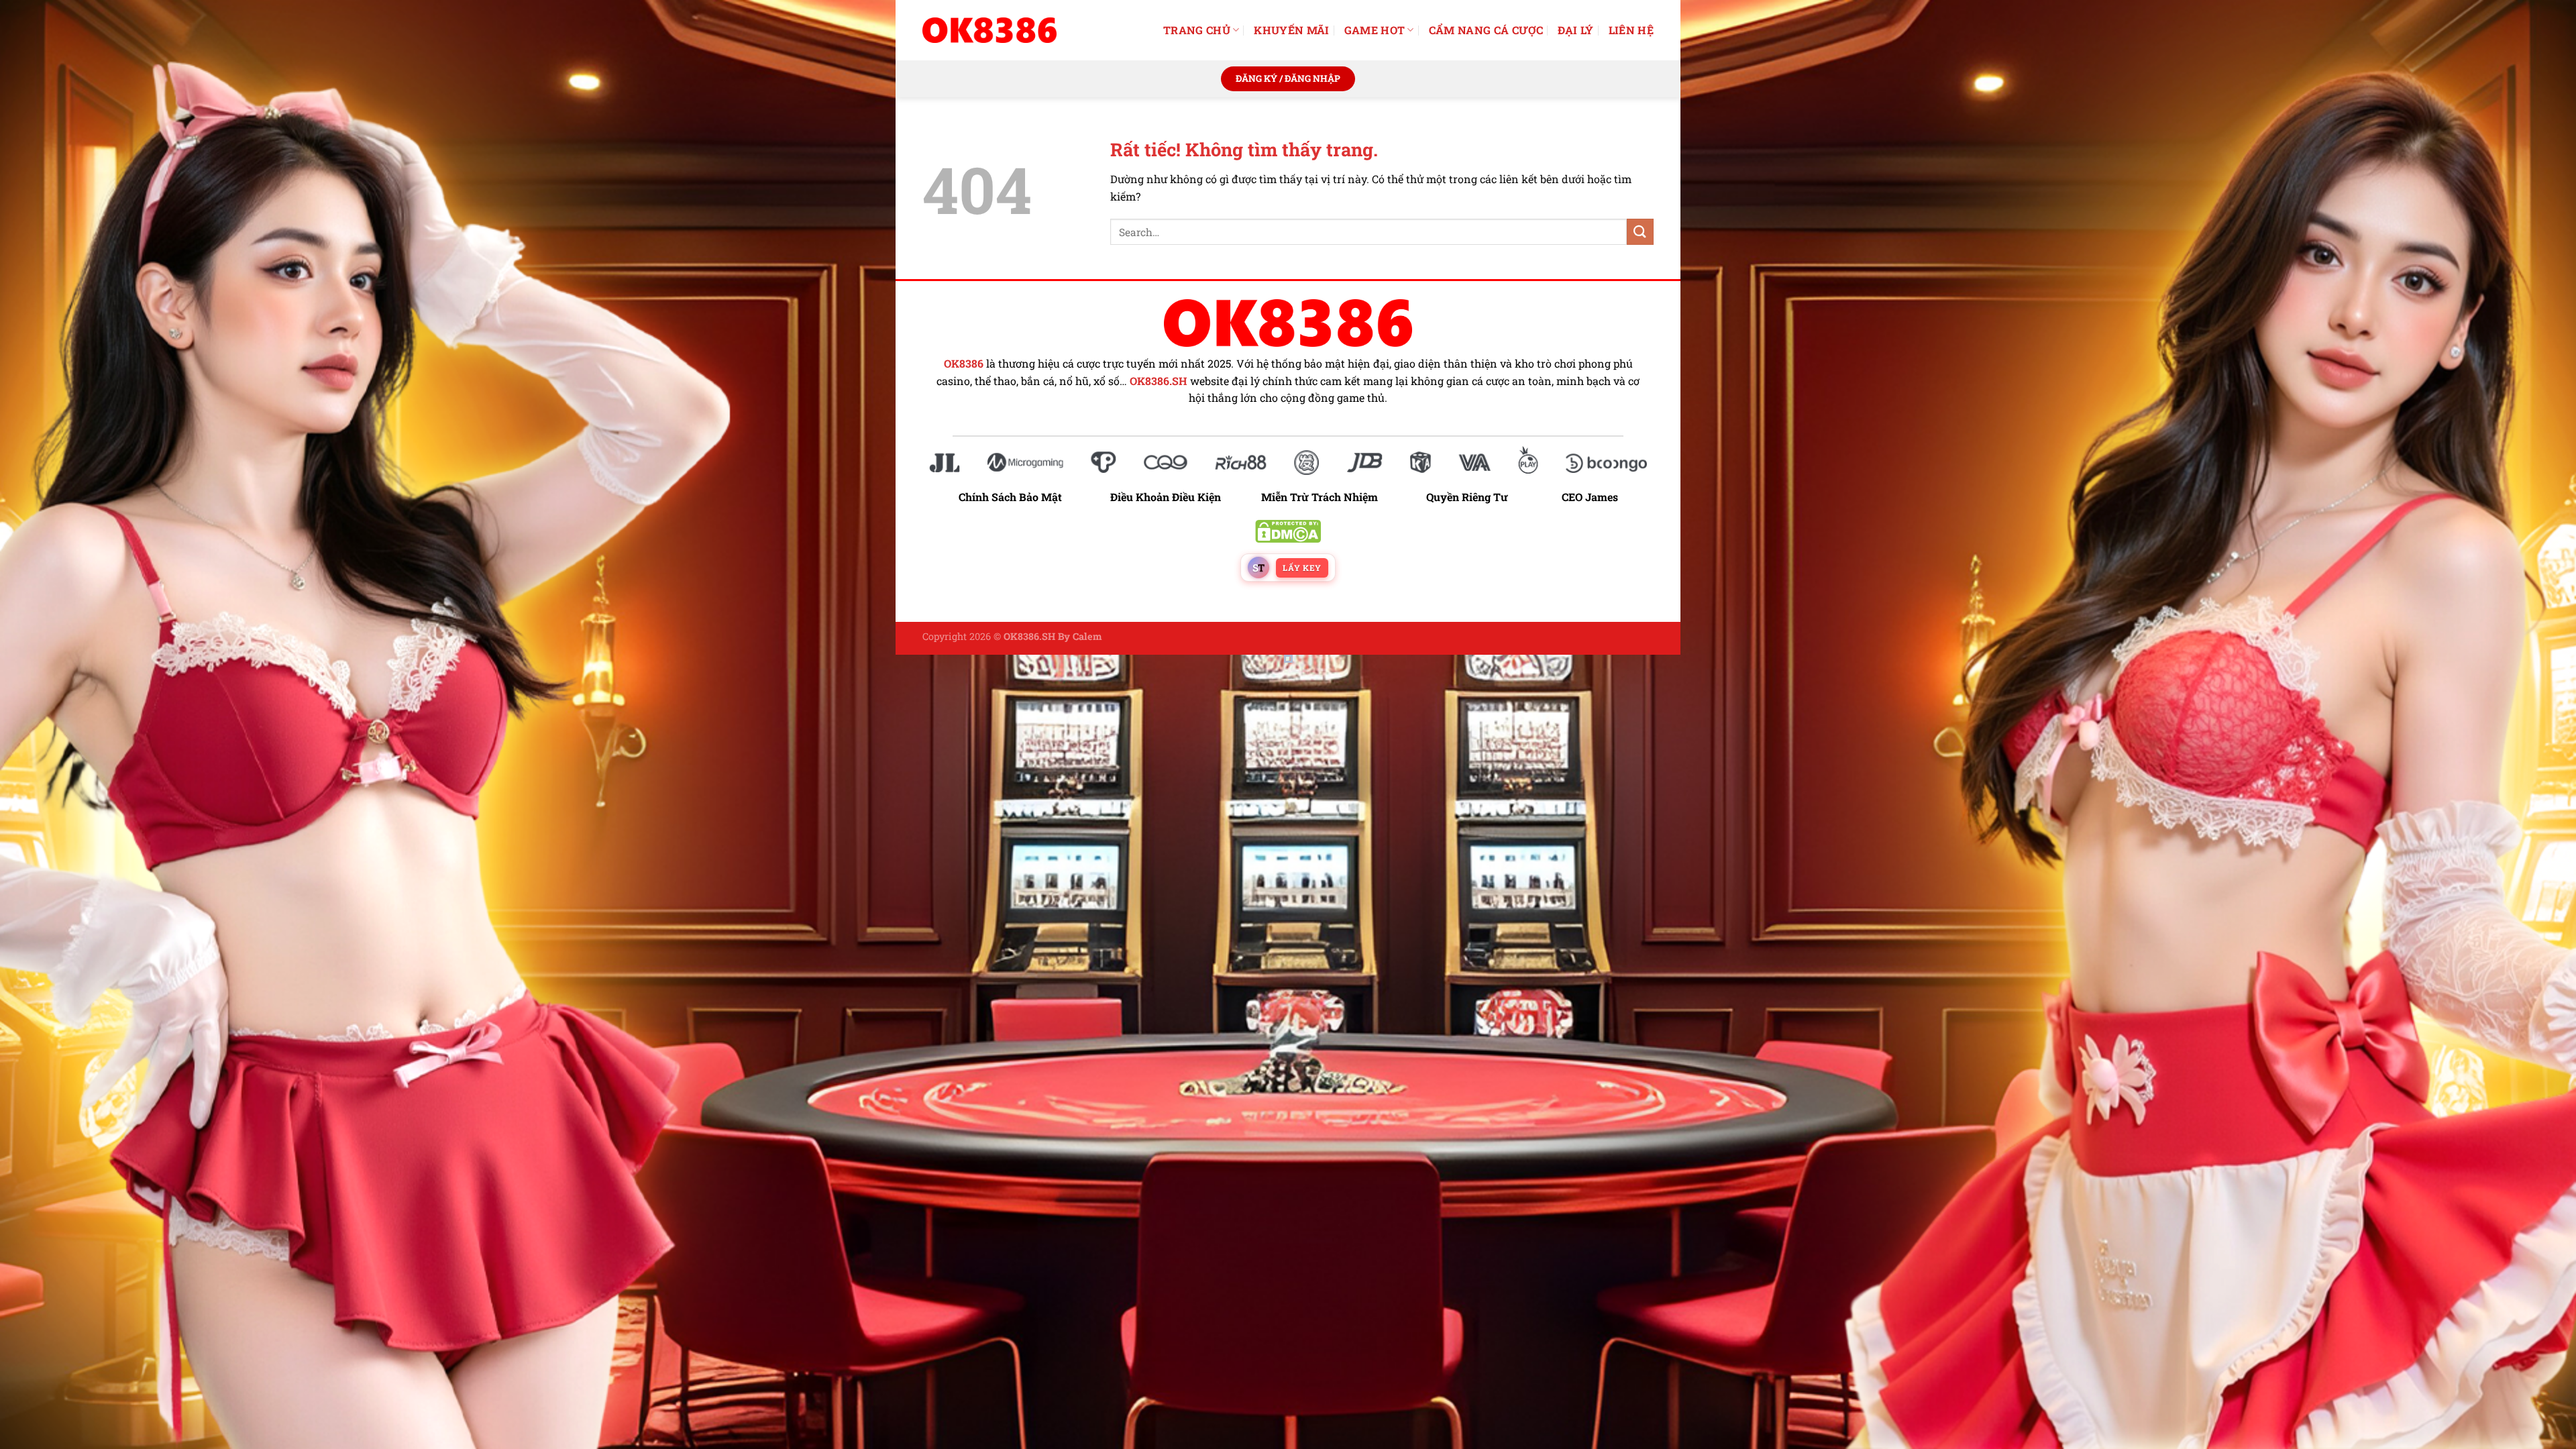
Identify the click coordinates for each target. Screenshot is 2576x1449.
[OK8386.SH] (989, 30)
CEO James (1590, 497)
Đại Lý (1576, 30)
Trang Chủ (1197, 30)
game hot (1375, 30)
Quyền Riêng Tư (1467, 497)
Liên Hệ (1631, 30)
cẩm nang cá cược (1486, 30)
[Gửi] (1640, 232)
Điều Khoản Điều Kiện (1166, 497)
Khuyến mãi (1291, 30)
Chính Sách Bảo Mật (1017, 497)
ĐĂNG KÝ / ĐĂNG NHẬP (1288, 78)
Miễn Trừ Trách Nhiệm (1320, 497)
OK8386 (964, 364)
